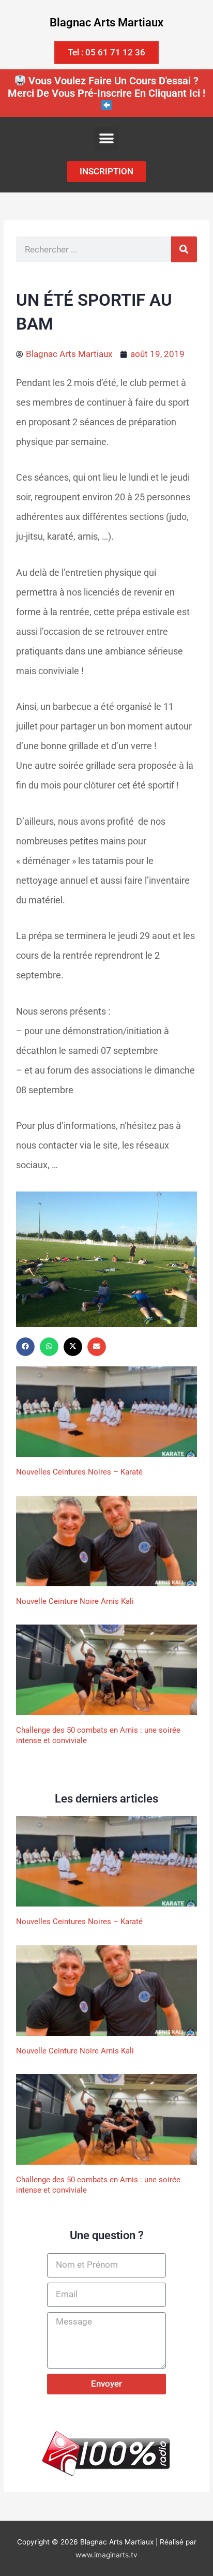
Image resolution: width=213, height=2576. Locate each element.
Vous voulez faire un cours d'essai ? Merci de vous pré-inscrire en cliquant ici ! (106, 87)
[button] (107, 139)
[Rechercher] (184, 249)
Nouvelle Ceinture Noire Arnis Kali (75, 1601)
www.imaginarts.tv (106, 2555)
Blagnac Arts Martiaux (106, 23)
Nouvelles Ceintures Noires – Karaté (79, 1472)
